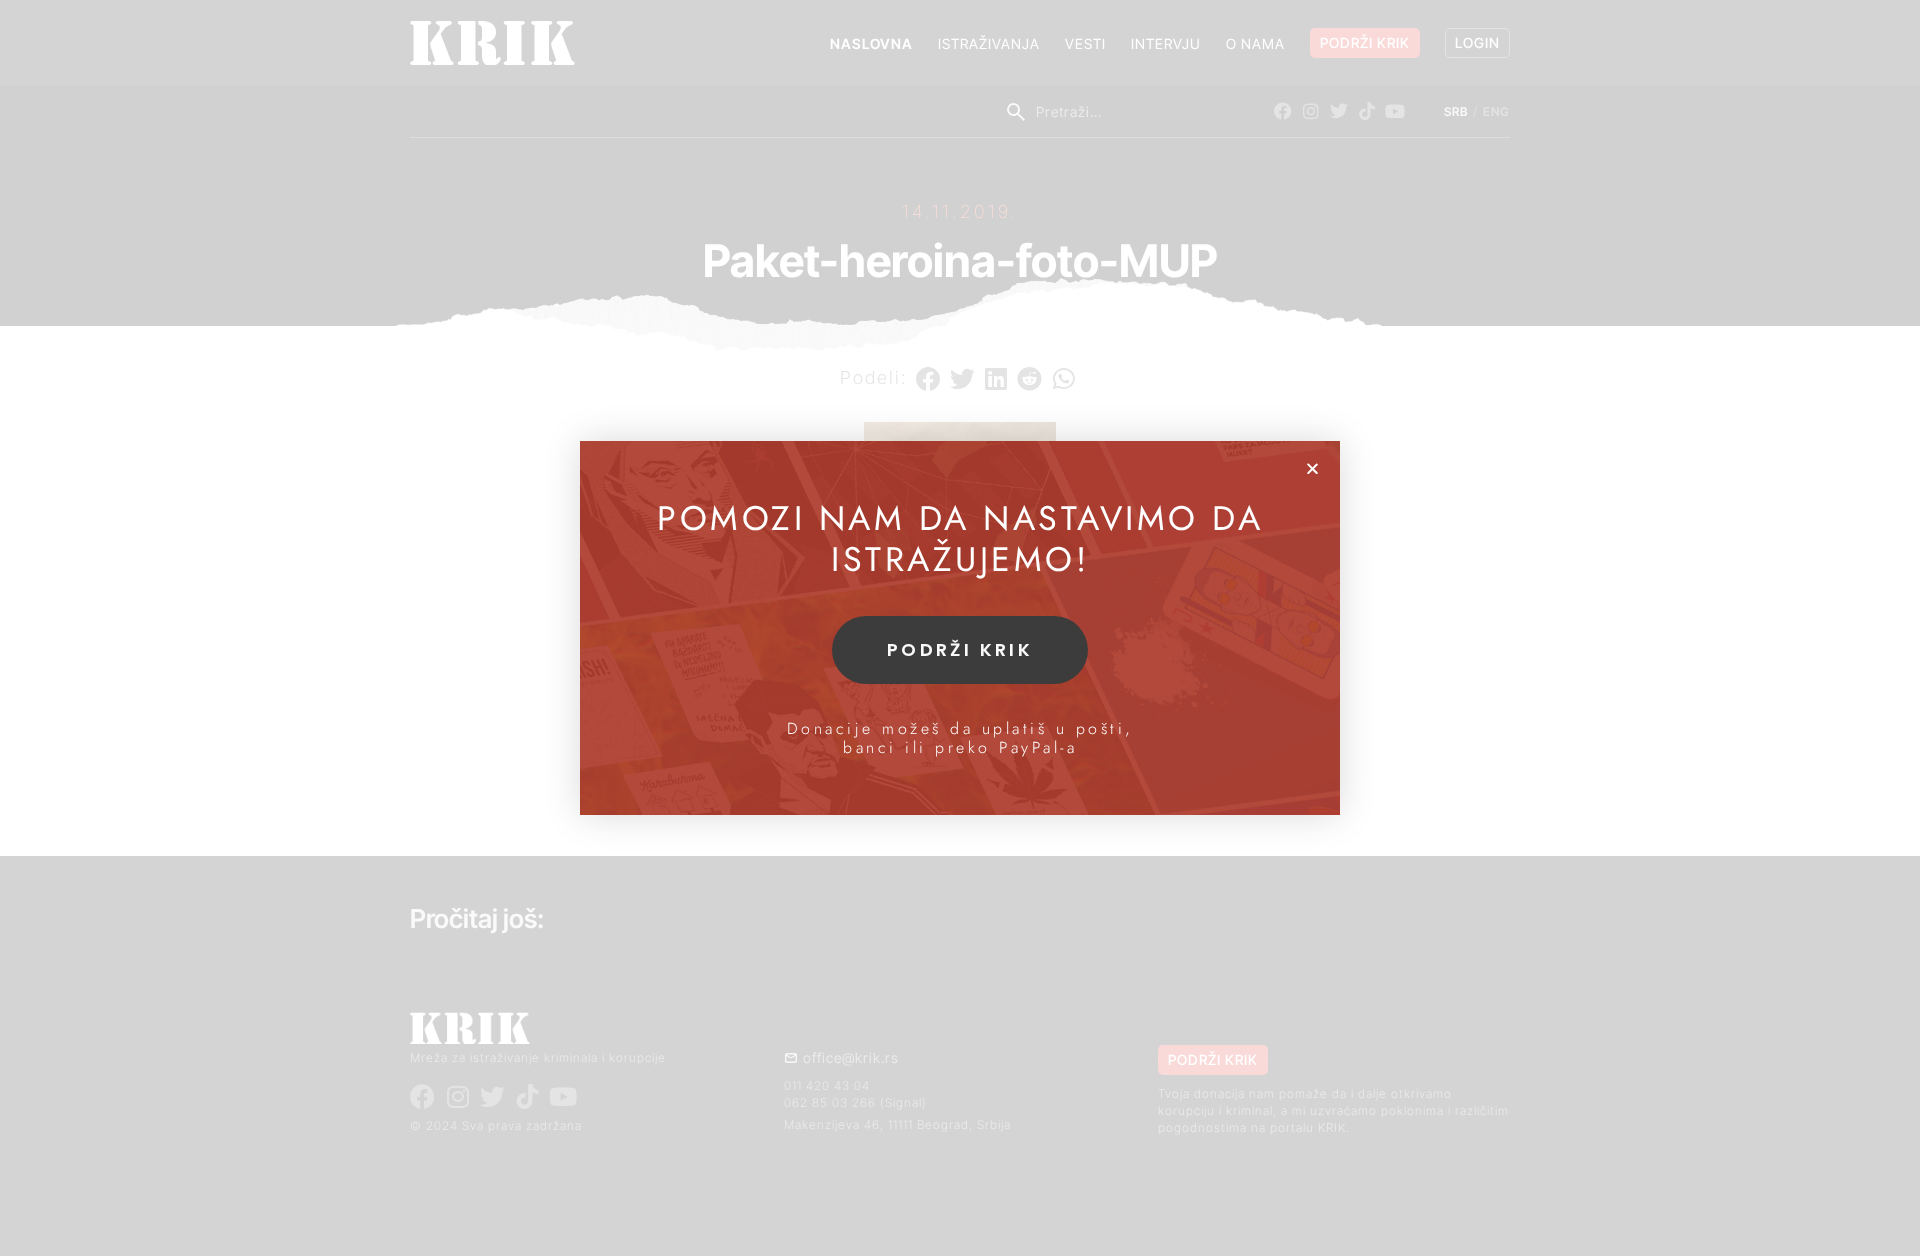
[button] (1312, 468)
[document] (960, 628)
